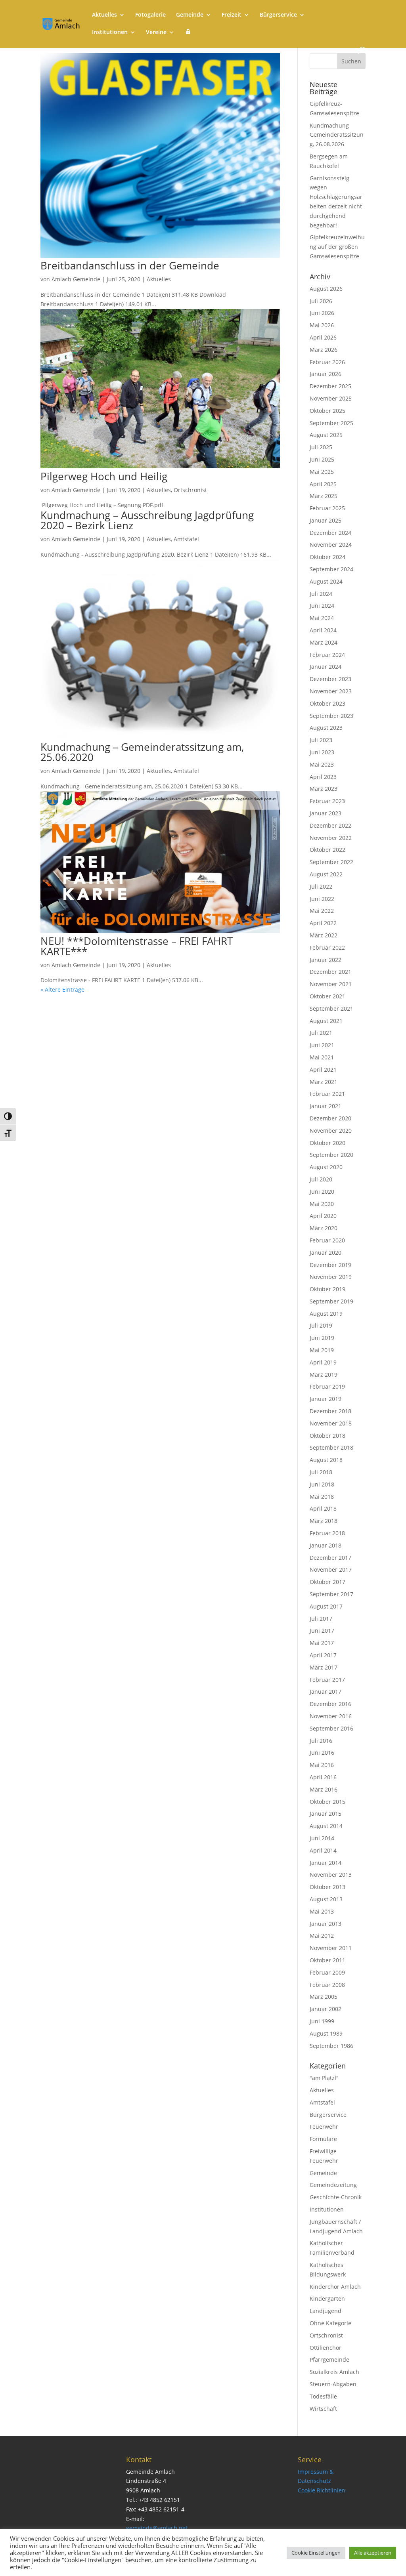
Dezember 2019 (330, 1265)
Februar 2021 (327, 1094)
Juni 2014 (322, 1838)
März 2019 (324, 1375)
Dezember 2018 (330, 1411)
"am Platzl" (324, 2078)
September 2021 (331, 1008)
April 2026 (323, 337)
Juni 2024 (322, 606)
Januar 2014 (326, 1863)
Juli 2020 (321, 1179)
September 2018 (331, 1447)
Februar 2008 (327, 1985)
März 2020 (324, 1228)
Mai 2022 (322, 911)
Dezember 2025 (330, 386)
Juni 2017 (322, 1631)
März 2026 (324, 350)
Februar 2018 (327, 1533)
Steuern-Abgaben (333, 2384)
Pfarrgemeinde (329, 2359)
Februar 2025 (327, 508)
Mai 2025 (322, 472)
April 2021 (323, 1070)
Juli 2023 (321, 740)
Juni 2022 (322, 899)
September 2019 (331, 1301)
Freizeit (232, 15)
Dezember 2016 (330, 1704)
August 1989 (326, 2033)
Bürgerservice (278, 15)
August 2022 (326, 874)
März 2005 (324, 1997)
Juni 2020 (322, 1192)
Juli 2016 (321, 1741)
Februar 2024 (327, 655)
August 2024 (326, 581)
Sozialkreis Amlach (334, 2372)
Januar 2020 (326, 1253)
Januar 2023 (326, 813)
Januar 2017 (326, 1692)
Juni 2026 (322, 313)
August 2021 (326, 1021)
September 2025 (331, 423)
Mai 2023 (322, 764)
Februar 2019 (327, 1386)
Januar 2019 (326, 1399)
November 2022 (331, 838)
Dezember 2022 (330, 825)
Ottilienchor (326, 2348)
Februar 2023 (327, 801)
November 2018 (331, 1423)
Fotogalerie (150, 15)
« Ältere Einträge (62, 989)
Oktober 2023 (327, 703)
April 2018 (323, 1508)
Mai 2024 (322, 618)
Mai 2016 (322, 1765)
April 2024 (323, 630)
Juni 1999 (322, 2021)
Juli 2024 (321, 594)
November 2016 (331, 1716)
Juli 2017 (321, 1619)
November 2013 (331, 1875)
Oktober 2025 (327, 411)
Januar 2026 (326, 374)
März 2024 (324, 642)
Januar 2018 (326, 1545)
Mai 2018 (322, 1497)
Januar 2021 (326, 1106)
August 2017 (326, 1606)
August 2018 (326, 1460)
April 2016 (323, 1777)
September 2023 (331, 716)
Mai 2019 (322, 1350)
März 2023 (324, 789)
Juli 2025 (321, 447)
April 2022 (323, 923)
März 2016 (324, 1789)
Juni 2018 (322, 1484)
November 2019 (331, 1277)
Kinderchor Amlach (335, 2287)
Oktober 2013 (327, 1887)
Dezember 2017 (330, 1558)
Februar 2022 (327, 947)
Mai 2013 (322, 1911)
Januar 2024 (326, 667)
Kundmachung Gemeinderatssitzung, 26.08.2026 (337, 135)
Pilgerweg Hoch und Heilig (104, 476)
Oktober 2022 (327, 850)
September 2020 (331, 1155)
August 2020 (326, 1167)
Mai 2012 (322, 1936)
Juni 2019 (322, 1338)
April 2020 (323, 1216)
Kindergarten (327, 2298)
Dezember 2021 (330, 972)
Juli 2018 (321, 1472)
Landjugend (326, 2311)
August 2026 (326, 289)
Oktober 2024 (327, 557)
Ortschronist (190, 490)
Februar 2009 (327, 1972)
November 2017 (331, 1569)
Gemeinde (190, 15)
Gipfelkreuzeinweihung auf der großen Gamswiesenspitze (337, 247)
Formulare (323, 2139)
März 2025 (324, 496)
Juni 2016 (322, 1753)
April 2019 (323, 1362)
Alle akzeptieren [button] (373, 2553)
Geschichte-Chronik (336, 2197)
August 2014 (326, 1826)
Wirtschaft (323, 2409)
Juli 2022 (321, 886)
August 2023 (326, 728)
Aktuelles (104, 15)
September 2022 (331, 862)
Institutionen (110, 32)
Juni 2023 (322, 752)
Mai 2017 (322, 1643)
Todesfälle (323, 2396)
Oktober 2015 (327, 1802)
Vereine (156, 32)
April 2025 (323, 484)
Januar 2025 (326, 520)
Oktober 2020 (327, 1143)
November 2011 (331, 1948)
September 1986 (331, 2046)
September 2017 (331, 1594)
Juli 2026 (321, 301)
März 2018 (324, 1521)
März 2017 (324, 1667)
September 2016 (331, 1728)
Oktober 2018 (327, 1436)
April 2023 (323, 777)
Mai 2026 (322, 325)
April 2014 (323, 1850)
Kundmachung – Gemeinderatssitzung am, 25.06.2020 (142, 752)
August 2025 (326, 435)
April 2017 (323, 1655)
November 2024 (331, 545)
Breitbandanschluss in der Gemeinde (130, 265)
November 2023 (331, 691)
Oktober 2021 (327, 996)
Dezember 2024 (330, 533)
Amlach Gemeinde (76, 279)
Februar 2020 (327, 1240)
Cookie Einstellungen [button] (316, 2553)
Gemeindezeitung (333, 2185)
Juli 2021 (321, 1033)
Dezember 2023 (330, 679)
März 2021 (324, 1082)
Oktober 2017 (327, 1582)
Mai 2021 (322, 1057)
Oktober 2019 (327, 1289)
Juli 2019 (321, 1325)
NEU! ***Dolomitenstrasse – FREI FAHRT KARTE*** (137, 946)
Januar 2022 (326, 960)
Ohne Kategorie (330, 2323)
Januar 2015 (326, 1814)
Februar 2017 (327, 1680)
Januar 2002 (326, 2009)
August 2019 (326, 1314)
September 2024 (331, 569)
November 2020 (331, 1131)
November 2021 (331, 984)
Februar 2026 (327, 362)
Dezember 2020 (330, 1118)
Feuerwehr (324, 2127)
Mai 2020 (322, 1204)
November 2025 (331, 398)
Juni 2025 (322, 459)
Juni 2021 (322, 1045)
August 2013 (326, 1899)
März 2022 (324, 935)
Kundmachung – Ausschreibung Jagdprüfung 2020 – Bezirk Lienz (147, 520)
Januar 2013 (326, 1924)
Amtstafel (186, 539)
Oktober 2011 (327, 1960)
